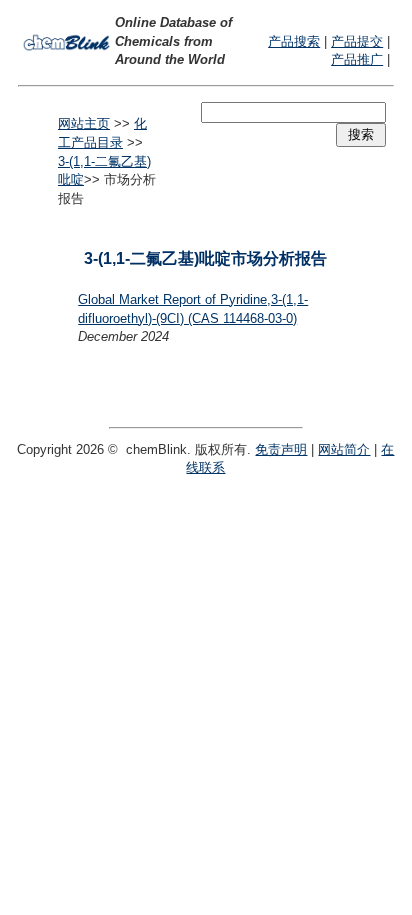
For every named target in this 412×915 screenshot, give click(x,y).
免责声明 (281, 449)
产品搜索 (294, 41)
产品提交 (357, 41)
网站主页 (84, 123)
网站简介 (344, 449)
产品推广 (357, 59)
